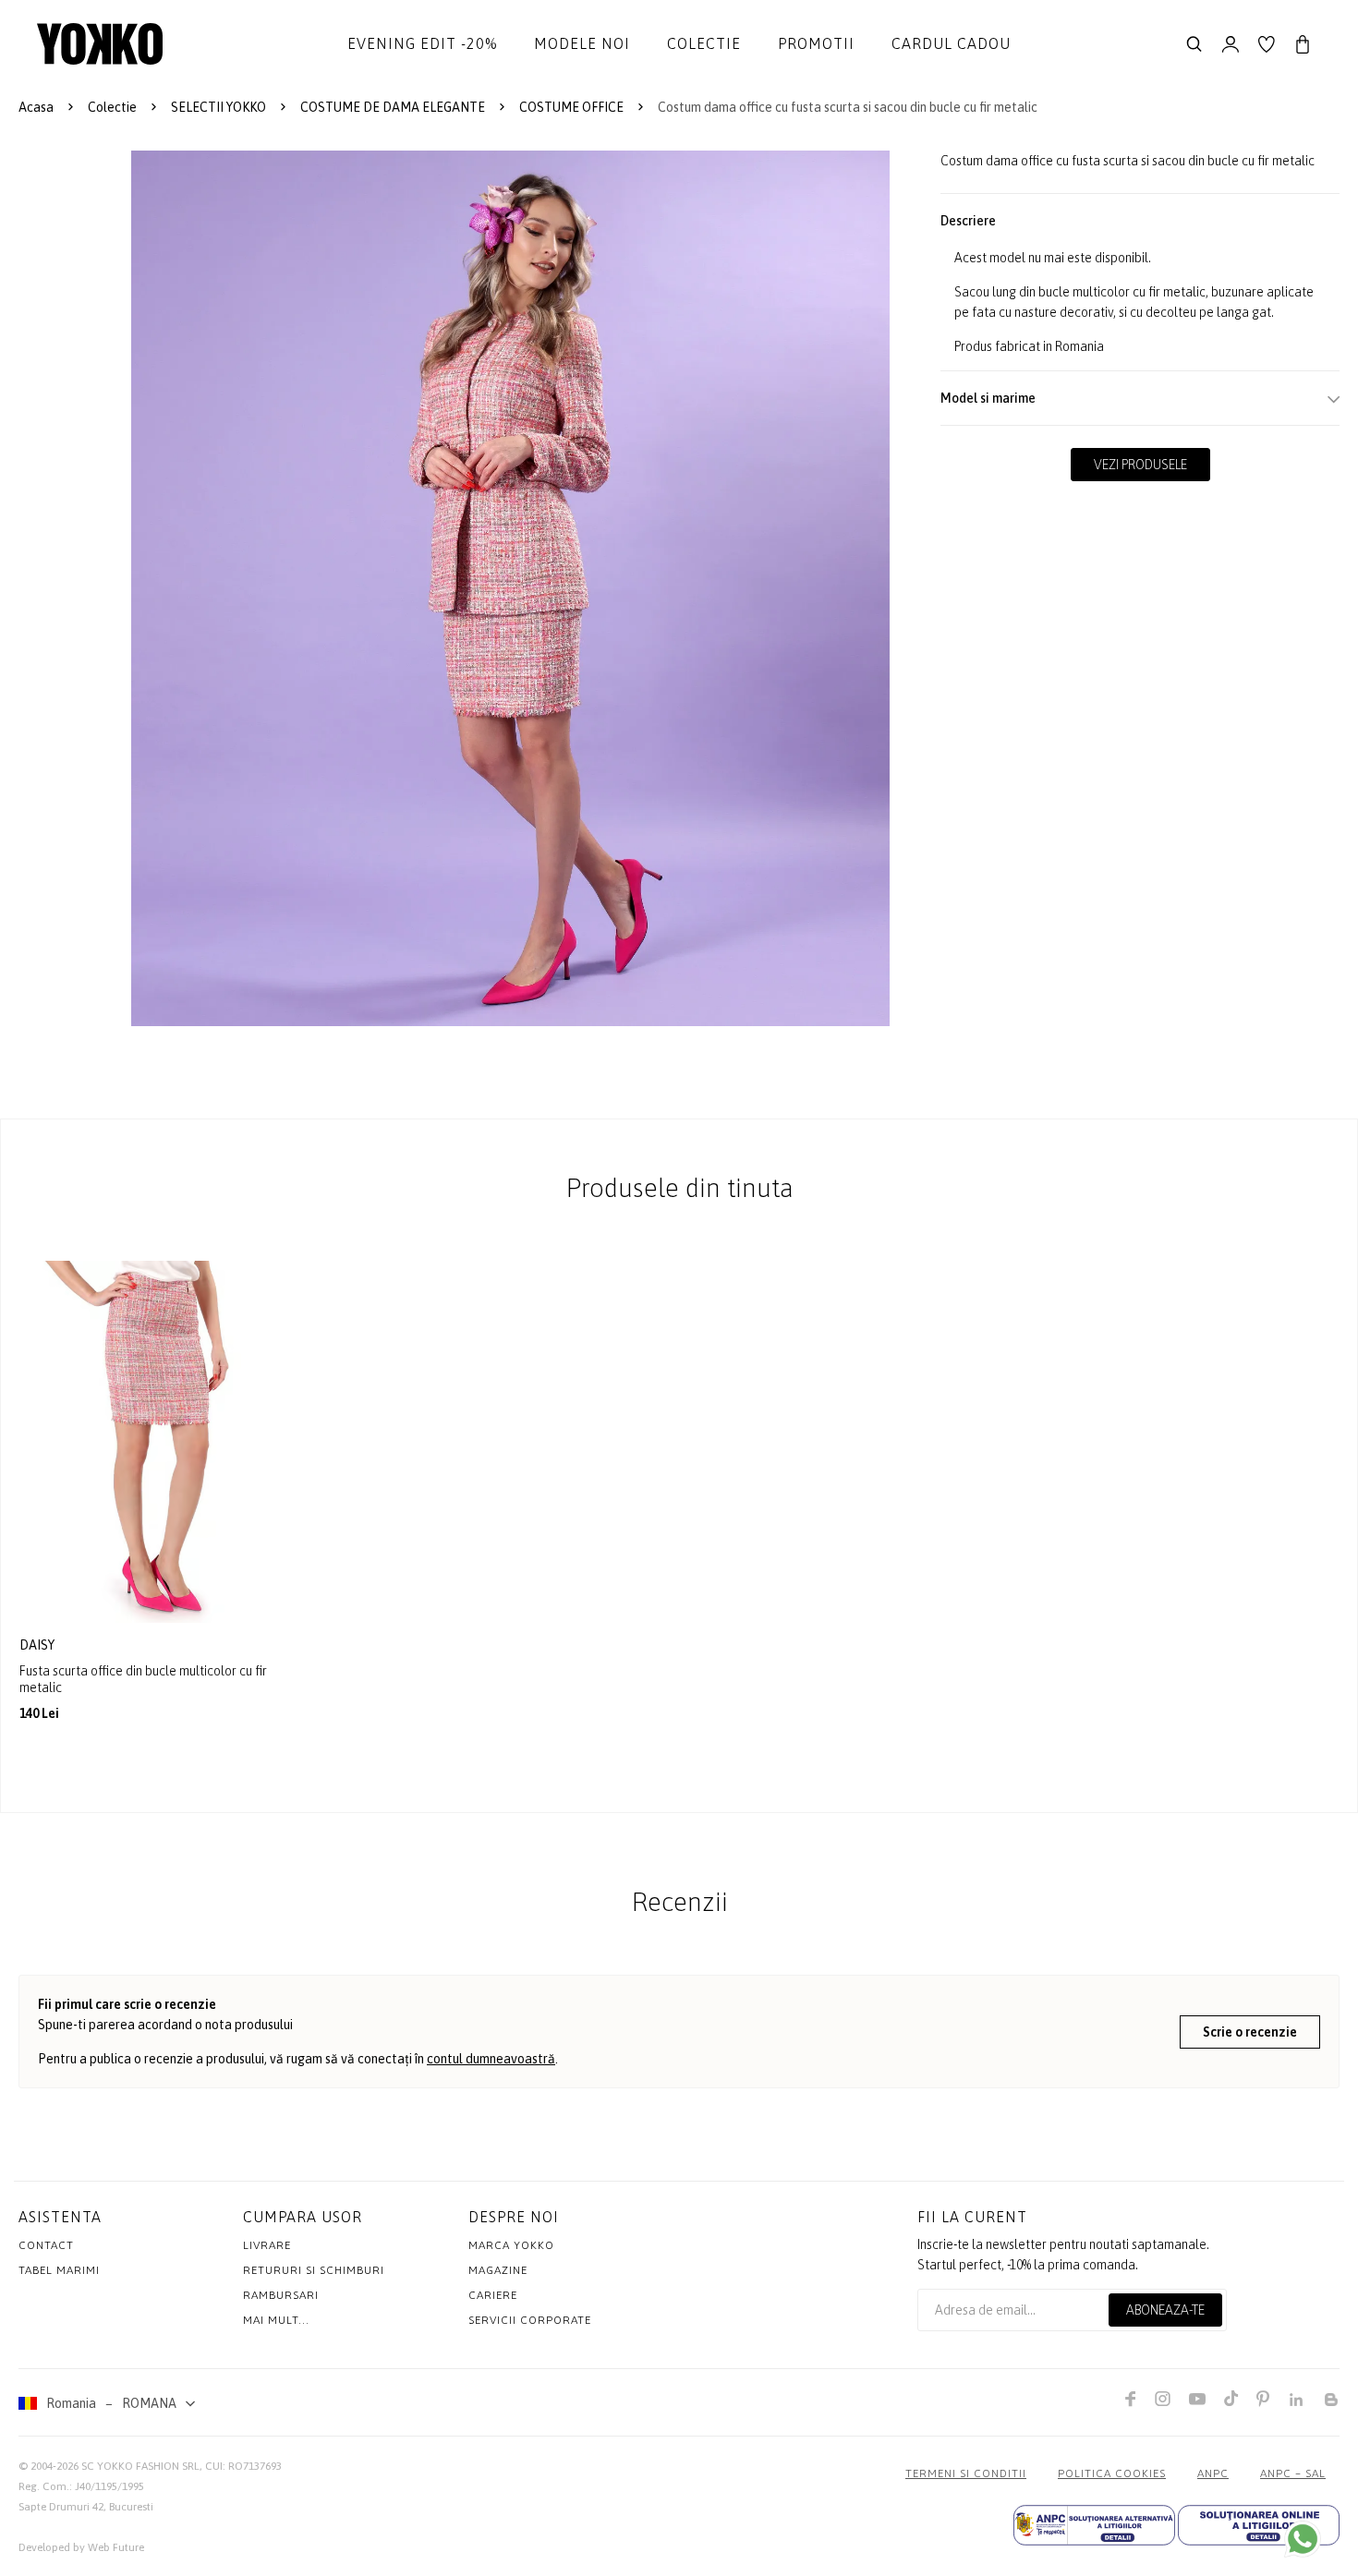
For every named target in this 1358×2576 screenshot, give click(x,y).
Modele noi (582, 43)
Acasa (36, 107)
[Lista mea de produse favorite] (1267, 44)
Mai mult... (276, 2320)
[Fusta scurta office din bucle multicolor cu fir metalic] (155, 1442)
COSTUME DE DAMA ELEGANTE (393, 107)
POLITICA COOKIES (1112, 2473)
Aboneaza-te (1165, 2310)
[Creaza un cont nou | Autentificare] (1231, 44)
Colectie (704, 43)
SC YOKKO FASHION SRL (140, 2466)
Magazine (498, 2270)
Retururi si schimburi (314, 2270)
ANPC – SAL (1293, 2473)
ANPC (1213, 2473)
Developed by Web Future (81, 2547)
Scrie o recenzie (1250, 2032)
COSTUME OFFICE (571, 107)
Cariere (493, 2295)
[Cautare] (1194, 44)
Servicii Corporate (530, 2320)
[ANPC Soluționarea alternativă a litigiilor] (1094, 2525)
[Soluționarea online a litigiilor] (1259, 2525)
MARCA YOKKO (511, 2245)
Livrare (267, 2245)
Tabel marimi (59, 2270)
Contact (46, 2245)
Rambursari (281, 2295)
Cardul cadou (951, 43)
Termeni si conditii (966, 2473)
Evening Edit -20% (422, 43)
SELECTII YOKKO (218, 107)
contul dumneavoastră (491, 2059)
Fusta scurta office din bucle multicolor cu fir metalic (143, 1679)
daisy (38, 1645)
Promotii (816, 43)
